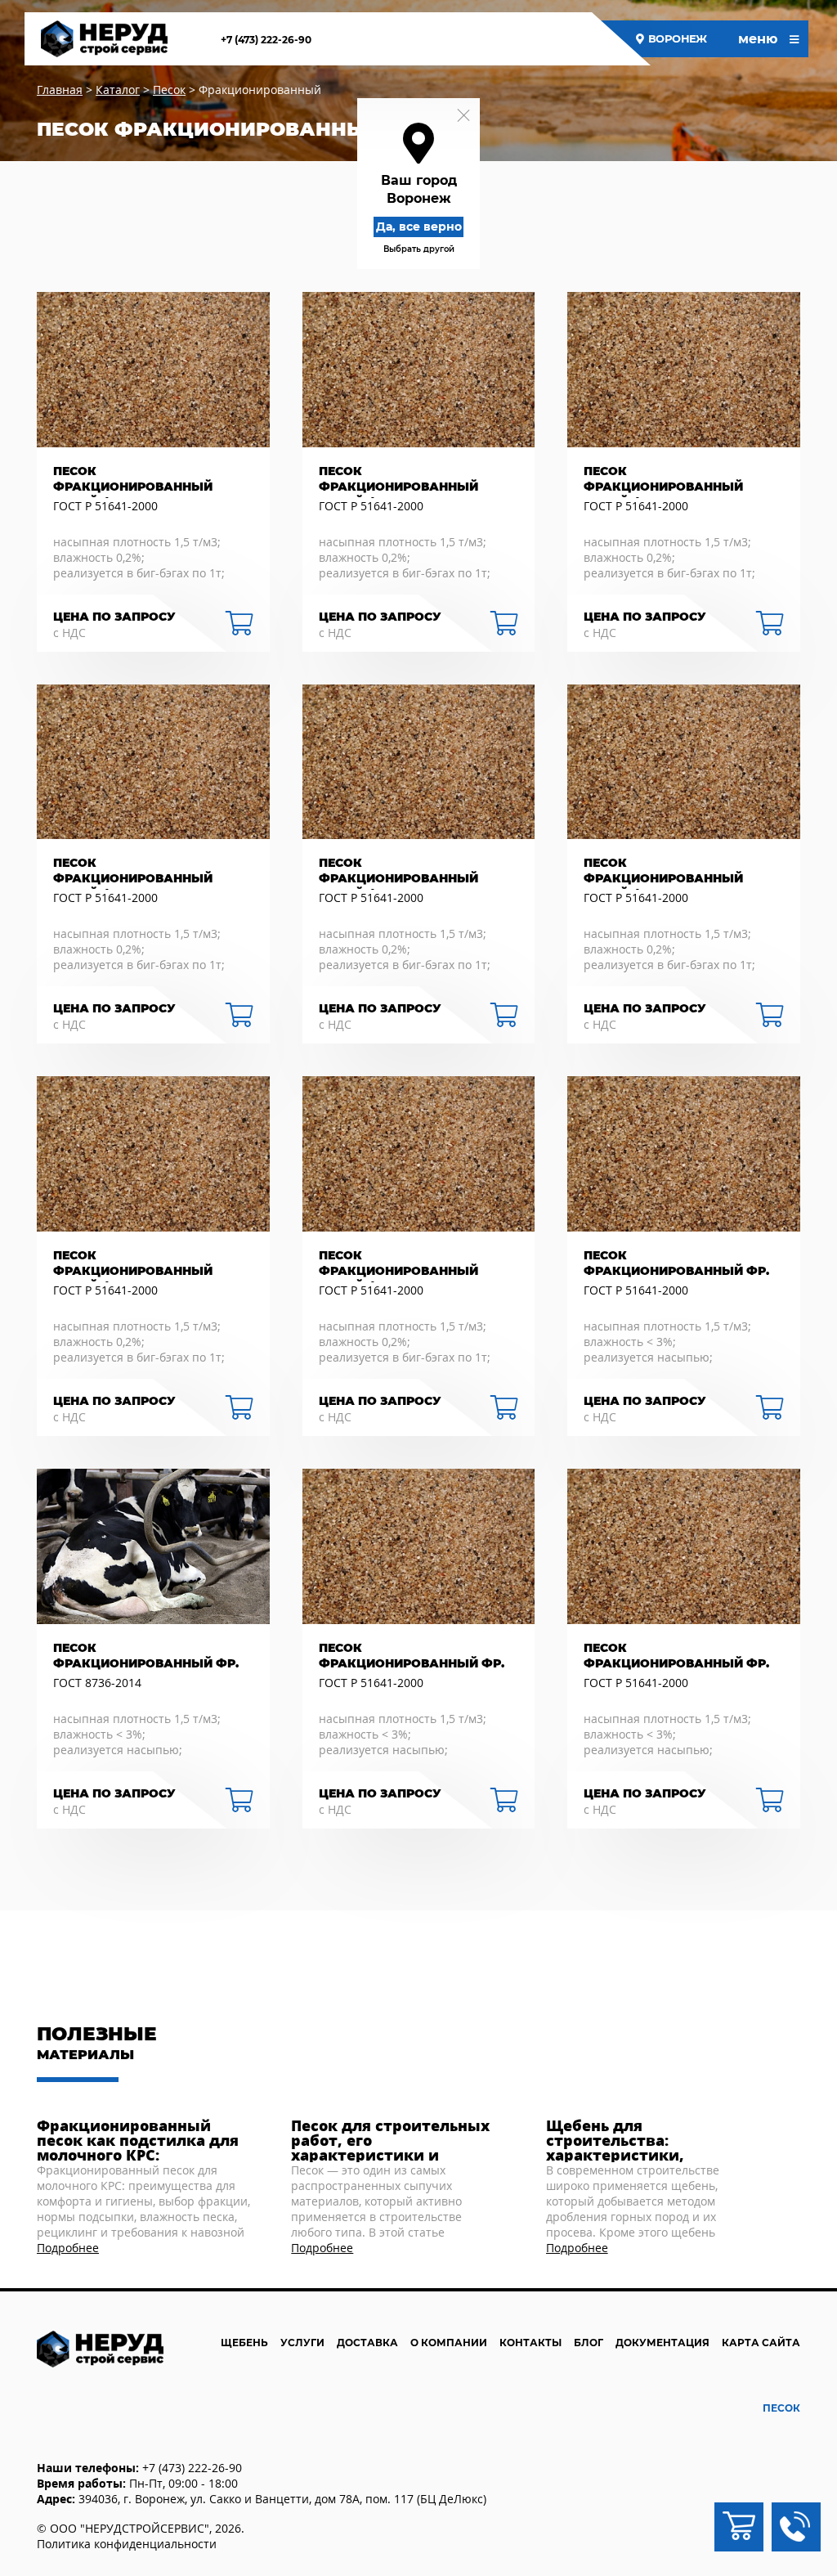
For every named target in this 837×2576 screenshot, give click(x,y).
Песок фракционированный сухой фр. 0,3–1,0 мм (398, 481)
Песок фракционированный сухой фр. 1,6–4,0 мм (133, 1265)
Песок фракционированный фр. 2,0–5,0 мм (676, 1658)
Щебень (244, 2343)
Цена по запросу (114, 617)
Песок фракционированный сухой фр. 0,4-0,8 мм (133, 873)
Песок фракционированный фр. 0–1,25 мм (412, 1658)
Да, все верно (419, 227)
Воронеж (678, 38)
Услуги (302, 2343)
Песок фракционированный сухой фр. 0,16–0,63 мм (133, 481)
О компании (449, 2343)
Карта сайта (761, 2343)
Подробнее (68, 2248)
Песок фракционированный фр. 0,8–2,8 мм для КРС (146, 1658)
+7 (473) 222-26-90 (266, 40)
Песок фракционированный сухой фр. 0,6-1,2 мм (398, 873)
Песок (781, 2408)
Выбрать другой (419, 249)
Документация (662, 2343)
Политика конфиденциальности (127, 2544)
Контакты (530, 2343)
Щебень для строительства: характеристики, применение (615, 2140)
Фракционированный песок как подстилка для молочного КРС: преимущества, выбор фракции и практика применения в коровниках (143, 2140)
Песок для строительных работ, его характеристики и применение (390, 2140)
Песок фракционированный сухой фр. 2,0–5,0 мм (398, 1265)
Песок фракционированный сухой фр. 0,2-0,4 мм (663, 481)
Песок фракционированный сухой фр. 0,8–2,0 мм (663, 873)
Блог (589, 2343)
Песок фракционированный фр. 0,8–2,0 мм (676, 1265)
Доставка (367, 2343)
